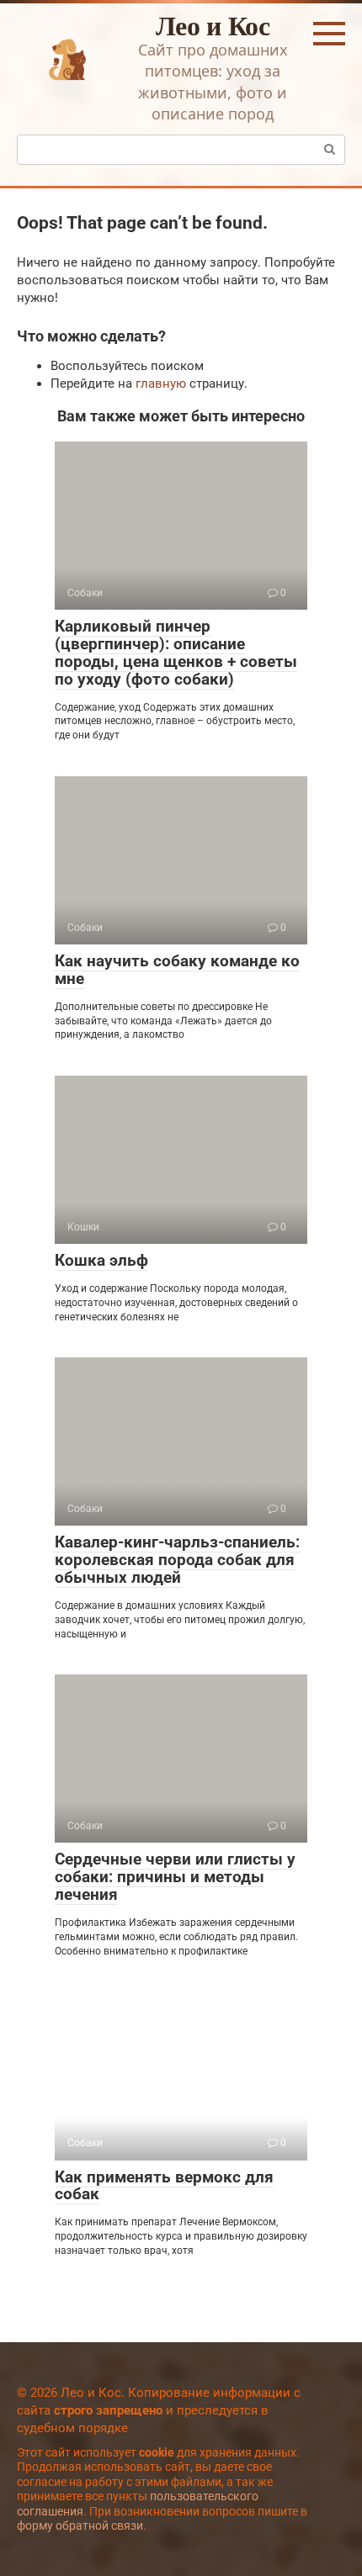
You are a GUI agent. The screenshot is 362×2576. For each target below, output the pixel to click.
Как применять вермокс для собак (164, 2186)
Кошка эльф (101, 1260)
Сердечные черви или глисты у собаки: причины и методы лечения (175, 1877)
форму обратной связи (80, 2526)
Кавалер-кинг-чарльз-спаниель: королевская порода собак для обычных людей (177, 1560)
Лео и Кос (213, 25)
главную (161, 383)
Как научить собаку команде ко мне (177, 970)
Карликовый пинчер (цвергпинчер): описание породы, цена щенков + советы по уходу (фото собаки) (176, 653)
